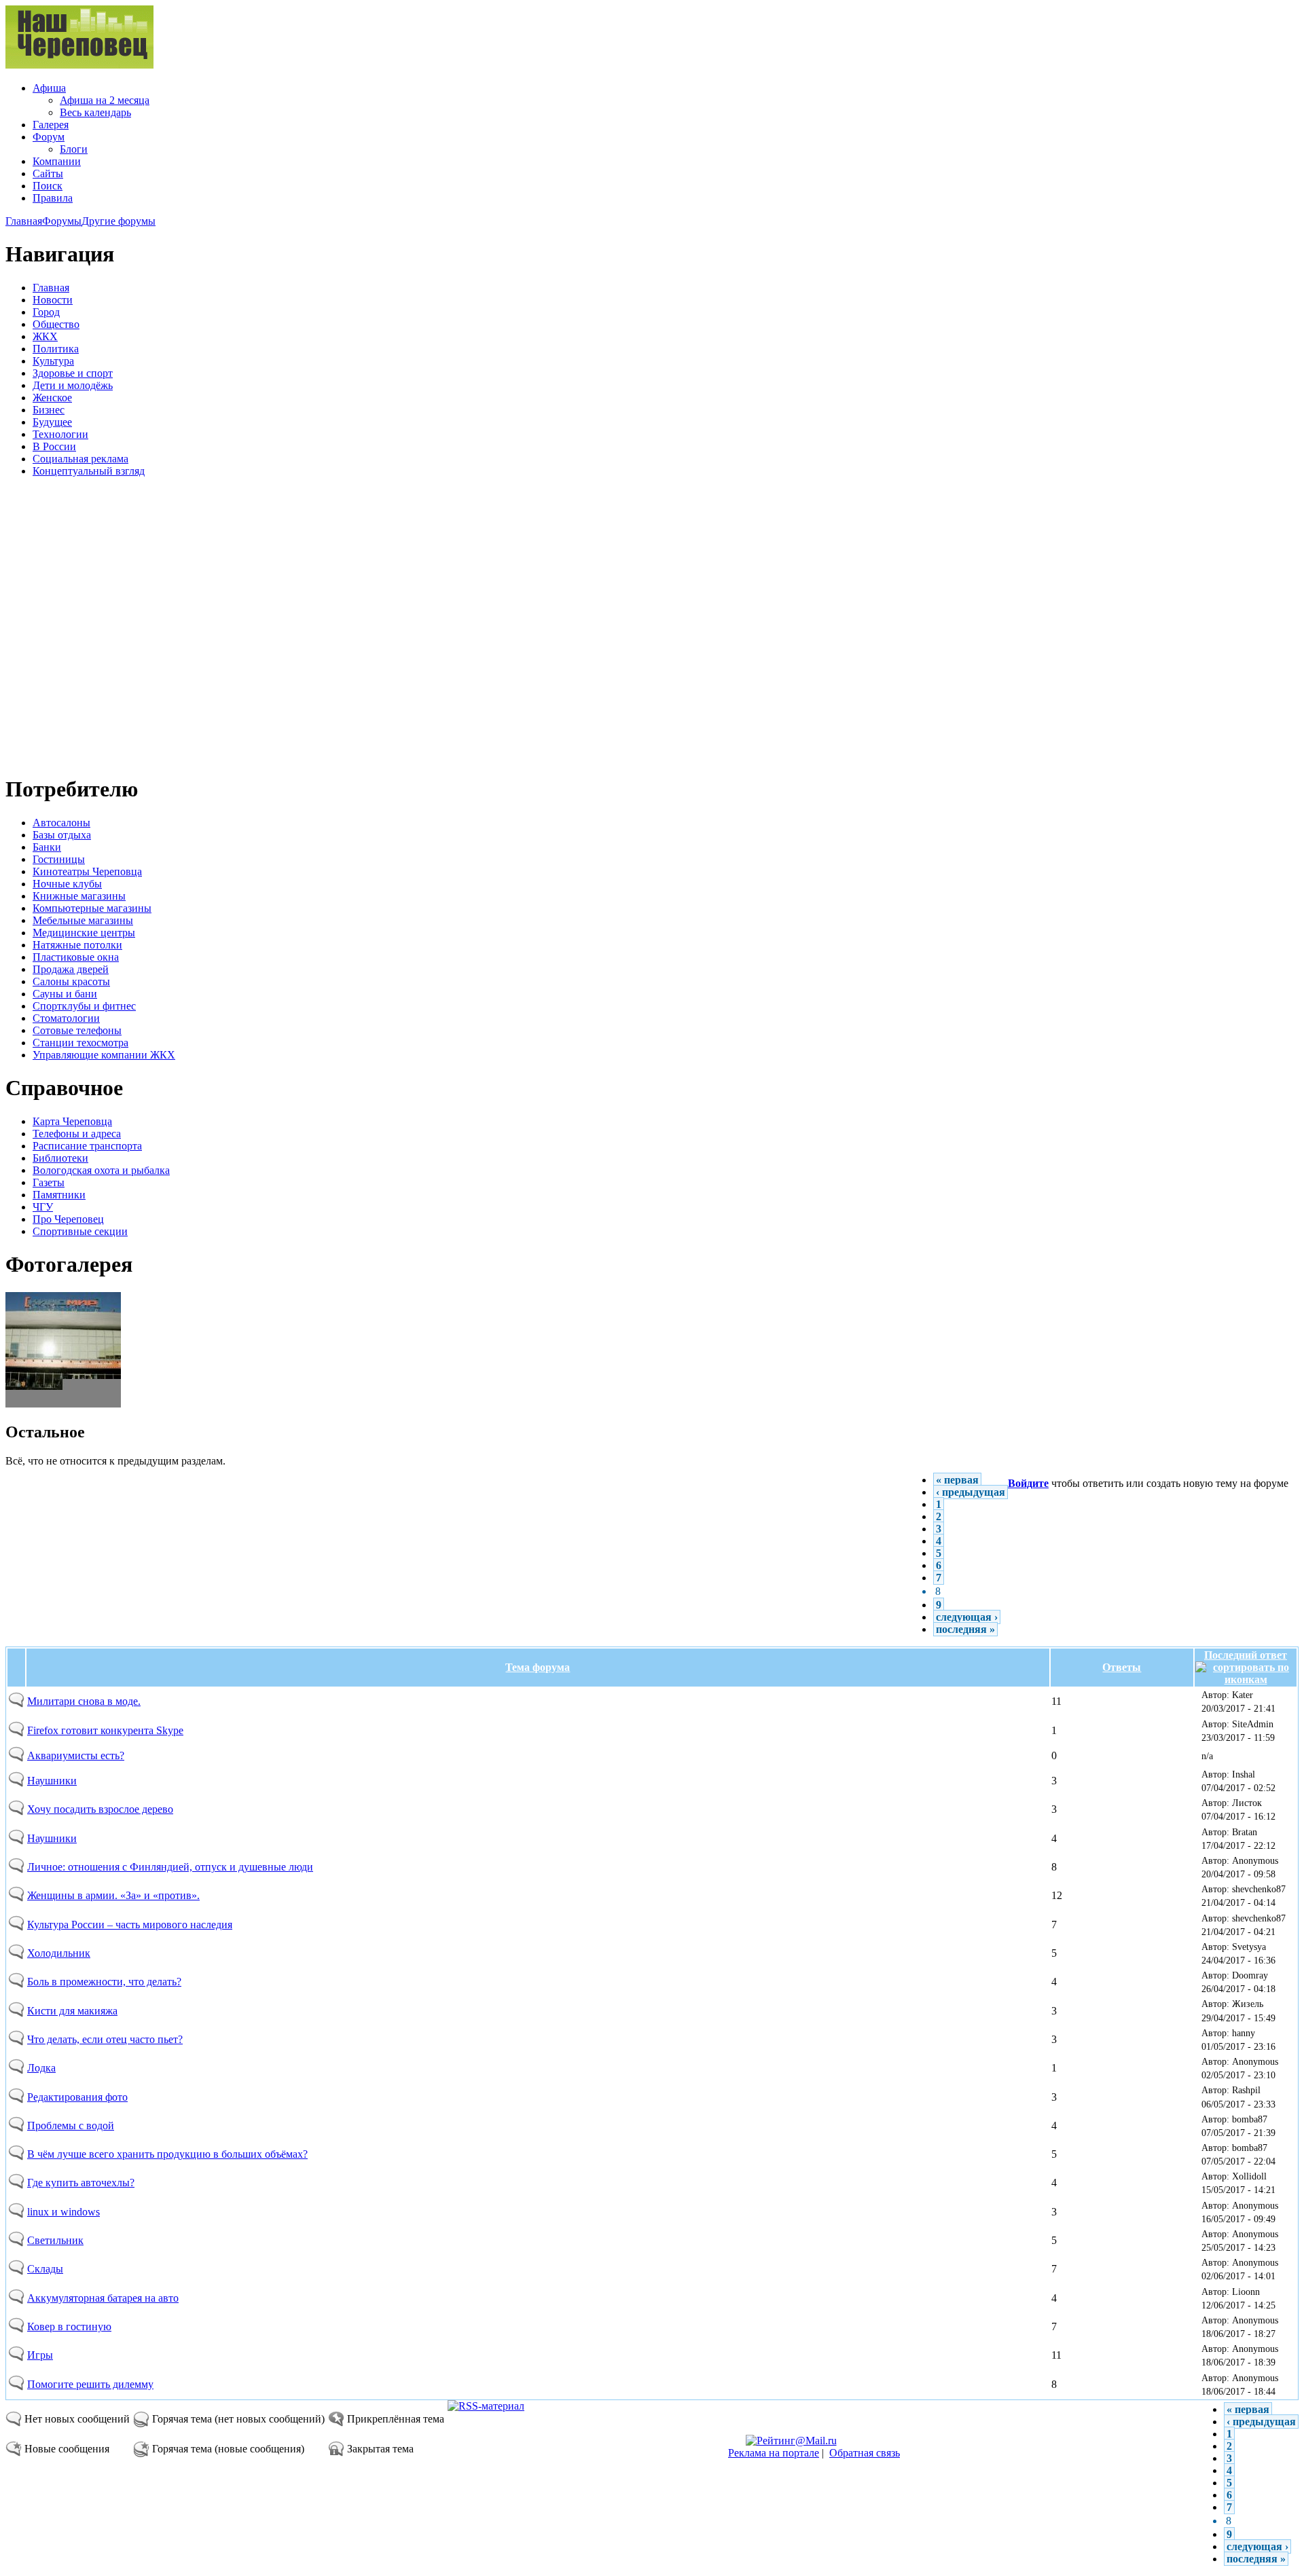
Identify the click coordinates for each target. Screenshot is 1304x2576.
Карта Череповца (72, 1121)
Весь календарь (95, 112)
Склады (45, 2269)
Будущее (52, 422)
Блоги (74, 149)
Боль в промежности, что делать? (104, 1982)
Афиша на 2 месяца (105, 100)
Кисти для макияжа (72, 2011)
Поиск (48, 186)
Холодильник (59, 1953)
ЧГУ (43, 1207)
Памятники (59, 1195)
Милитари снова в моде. (84, 1701)
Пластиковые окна (76, 957)
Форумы (62, 221)
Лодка (41, 2068)
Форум (49, 137)
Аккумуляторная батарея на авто (103, 2298)
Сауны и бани (65, 994)
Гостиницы (59, 859)
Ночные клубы (67, 884)
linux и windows (64, 2212)
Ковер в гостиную (69, 2326)
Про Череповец (68, 1219)
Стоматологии (66, 1018)
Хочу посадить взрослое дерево (100, 1809)
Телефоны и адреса (77, 1134)
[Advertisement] (87, 624)
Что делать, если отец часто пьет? (105, 2039)
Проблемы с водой (71, 2126)
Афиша (49, 88)
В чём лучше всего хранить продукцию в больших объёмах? (167, 2154)
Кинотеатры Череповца (87, 871)
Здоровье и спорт (73, 373)
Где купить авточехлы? (81, 2183)
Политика (56, 349)
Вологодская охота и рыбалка (101, 1170)
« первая (957, 1480)
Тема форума (538, 1667)
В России (54, 446)
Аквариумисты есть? (76, 1755)
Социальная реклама (80, 459)
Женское (52, 398)
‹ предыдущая (971, 1492)
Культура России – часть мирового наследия (130, 1925)
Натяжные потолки (77, 945)
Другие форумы (119, 221)
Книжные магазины (79, 896)
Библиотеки (60, 1158)
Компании (57, 161)
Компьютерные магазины (92, 908)
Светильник (55, 2240)
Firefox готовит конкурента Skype (105, 1730)
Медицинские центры (84, 933)
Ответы (1122, 1667)
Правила (53, 198)
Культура (53, 361)
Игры (40, 2355)
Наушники (52, 1781)
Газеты (49, 1182)
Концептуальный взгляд (89, 471)
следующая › (967, 1617)
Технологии (60, 434)
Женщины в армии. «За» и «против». (113, 1895)
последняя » (965, 1629)
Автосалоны (61, 823)
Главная (24, 221)
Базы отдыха (62, 835)
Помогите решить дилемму (90, 2384)
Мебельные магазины (83, 920)
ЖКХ (45, 336)
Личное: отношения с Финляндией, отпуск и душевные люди (170, 1867)
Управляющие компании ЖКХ (104, 1055)
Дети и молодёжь (73, 385)
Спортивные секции (80, 1231)
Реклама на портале (774, 2453)
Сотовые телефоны (77, 1030)
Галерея (51, 125)
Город (46, 312)
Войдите (1028, 1483)
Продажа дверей (71, 969)
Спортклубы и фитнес (84, 1006)
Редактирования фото (77, 2097)
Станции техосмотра (80, 1043)
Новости (53, 300)
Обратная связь (865, 2453)
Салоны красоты (71, 981)
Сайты (48, 173)
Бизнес (49, 410)
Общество (56, 324)
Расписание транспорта (87, 1146)
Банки (47, 847)
